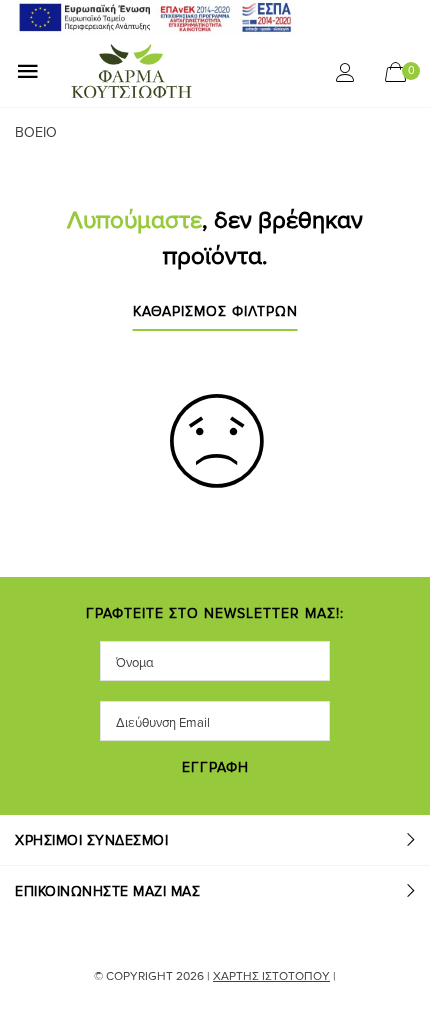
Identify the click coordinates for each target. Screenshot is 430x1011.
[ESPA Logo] (155, 16)
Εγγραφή (215, 768)
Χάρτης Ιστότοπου (271, 976)
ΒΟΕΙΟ (36, 132)
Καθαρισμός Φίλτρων (215, 312)
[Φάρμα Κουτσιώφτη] (176, 71)
